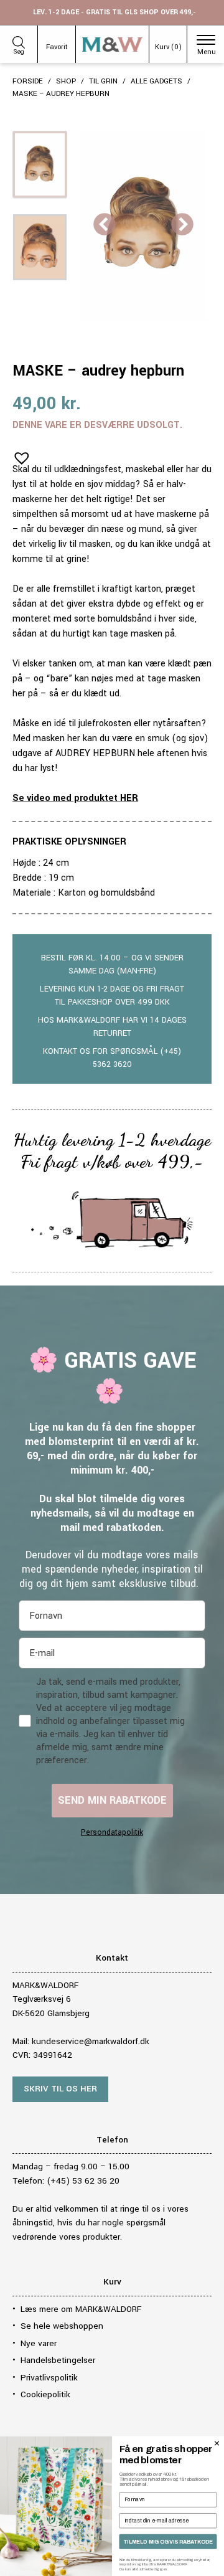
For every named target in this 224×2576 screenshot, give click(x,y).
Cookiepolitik (45, 2394)
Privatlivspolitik (49, 2378)
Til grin (103, 81)
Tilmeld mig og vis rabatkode (168, 2542)
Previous (105, 225)
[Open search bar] (19, 40)
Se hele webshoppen (62, 2326)
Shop (66, 81)
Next (182, 225)
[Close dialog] (217, 2443)
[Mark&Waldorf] (112, 45)
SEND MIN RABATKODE (112, 1800)
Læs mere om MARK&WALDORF (81, 2309)
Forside (28, 81)
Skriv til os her (60, 2089)
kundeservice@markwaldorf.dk (91, 2041)
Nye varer (39, 2343)
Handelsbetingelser (58, 2360)
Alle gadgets (156, 81)
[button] (18, 454)
